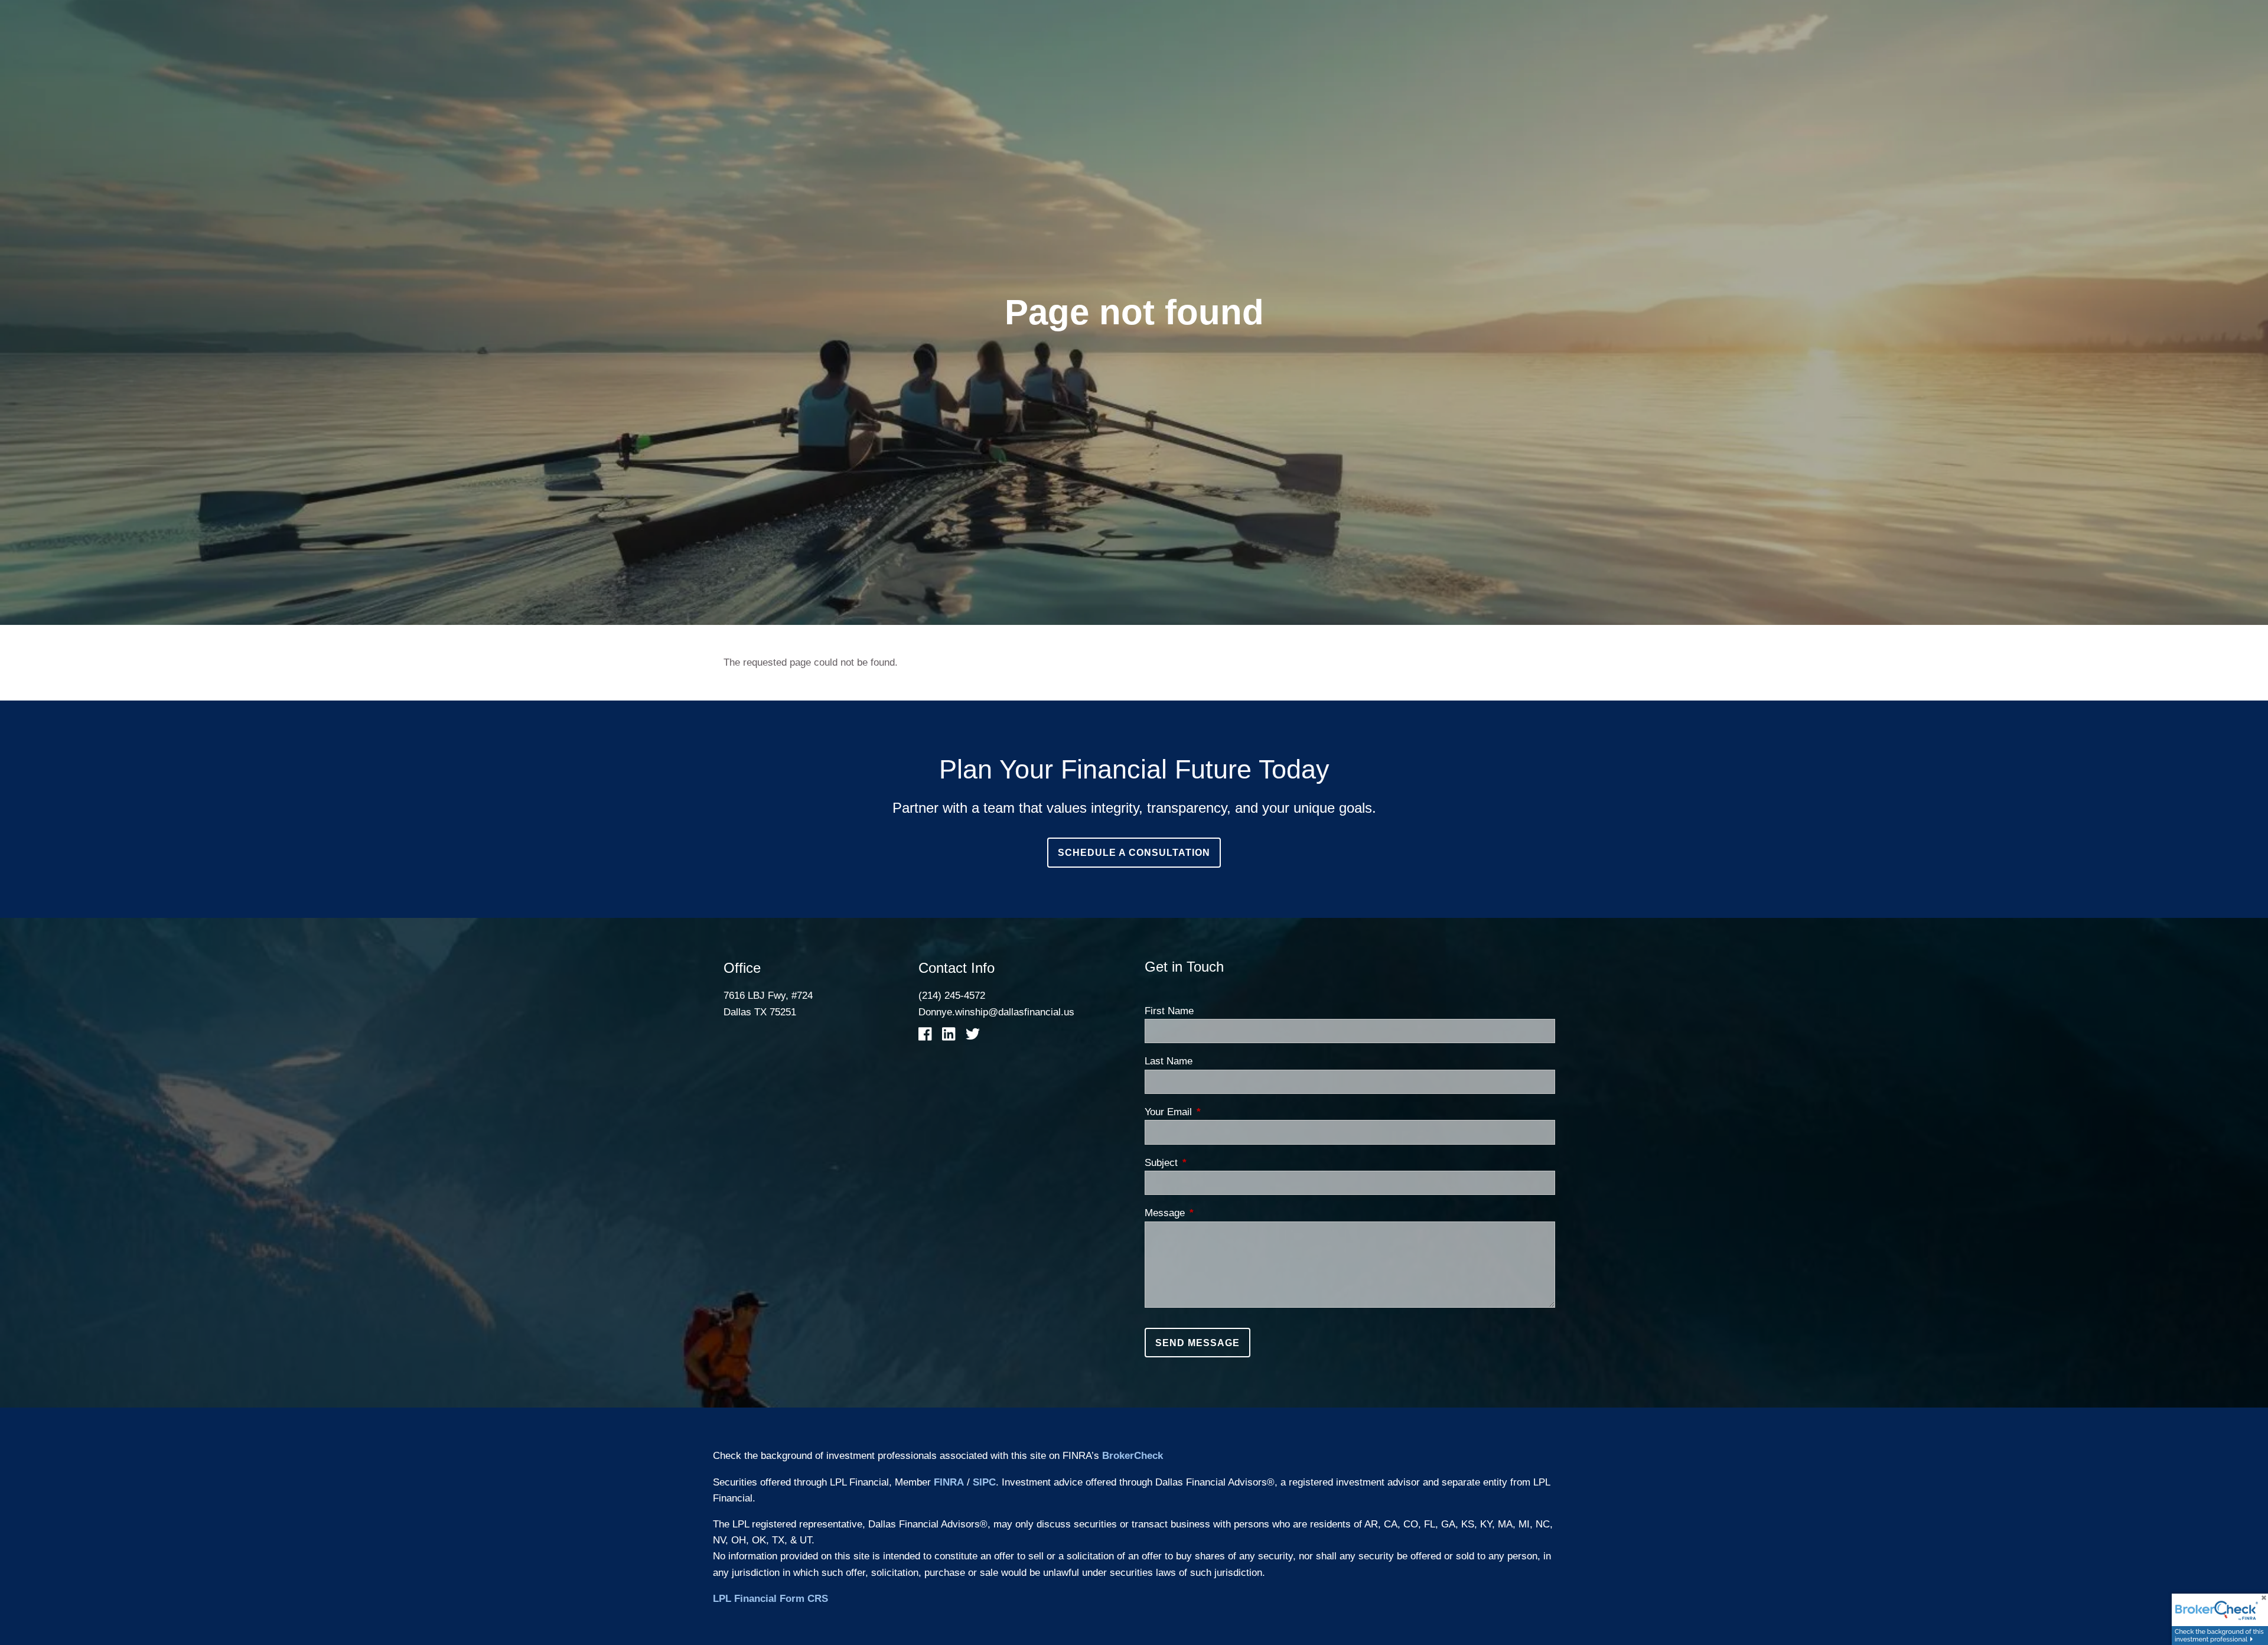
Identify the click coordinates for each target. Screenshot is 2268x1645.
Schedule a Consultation (1134, 853)
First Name (1169, 1011)
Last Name (1169, 1061)
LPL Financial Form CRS (770, 1599)
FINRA (949, 1482)
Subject (1209, 1163)
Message (1213, 1213)
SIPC (984, 1482)
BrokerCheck (1133, 1456)
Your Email (1216, 1112)
